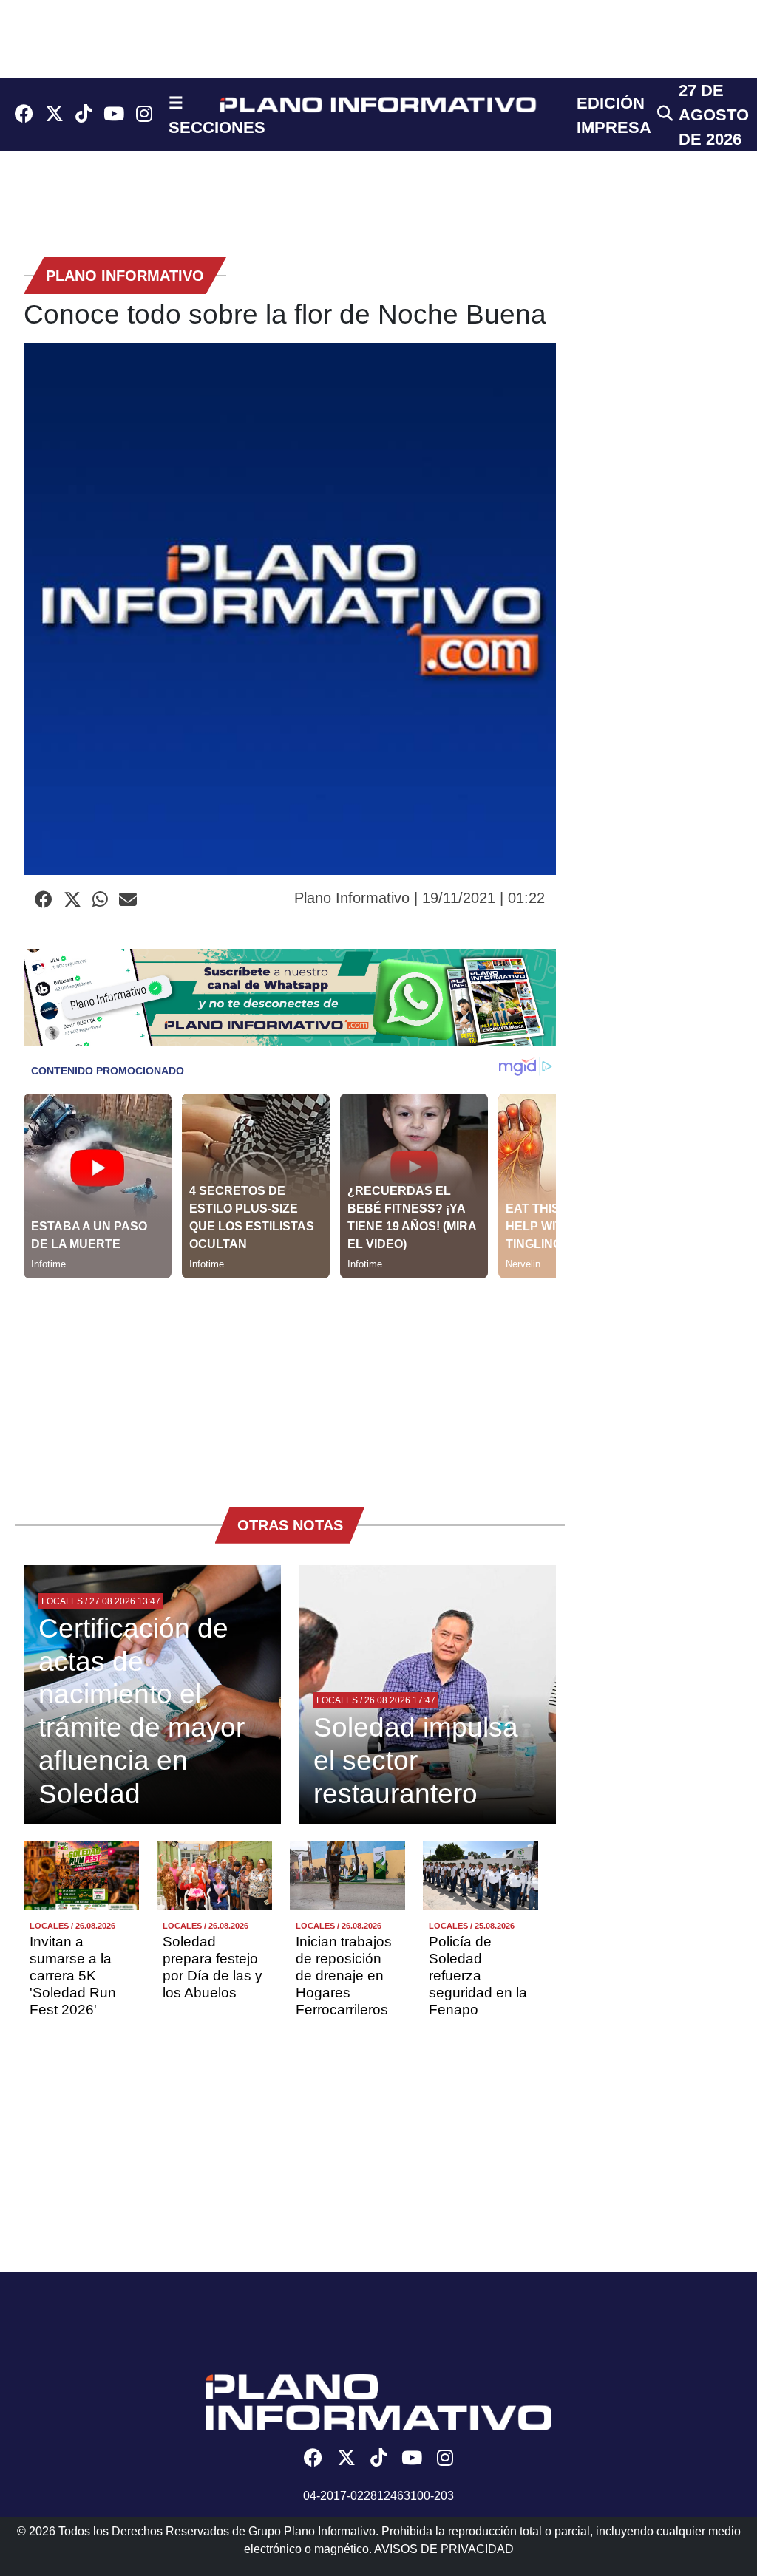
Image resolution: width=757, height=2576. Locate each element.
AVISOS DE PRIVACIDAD (444, 2549)
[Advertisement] (290, 1382)
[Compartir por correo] (128, 900)
